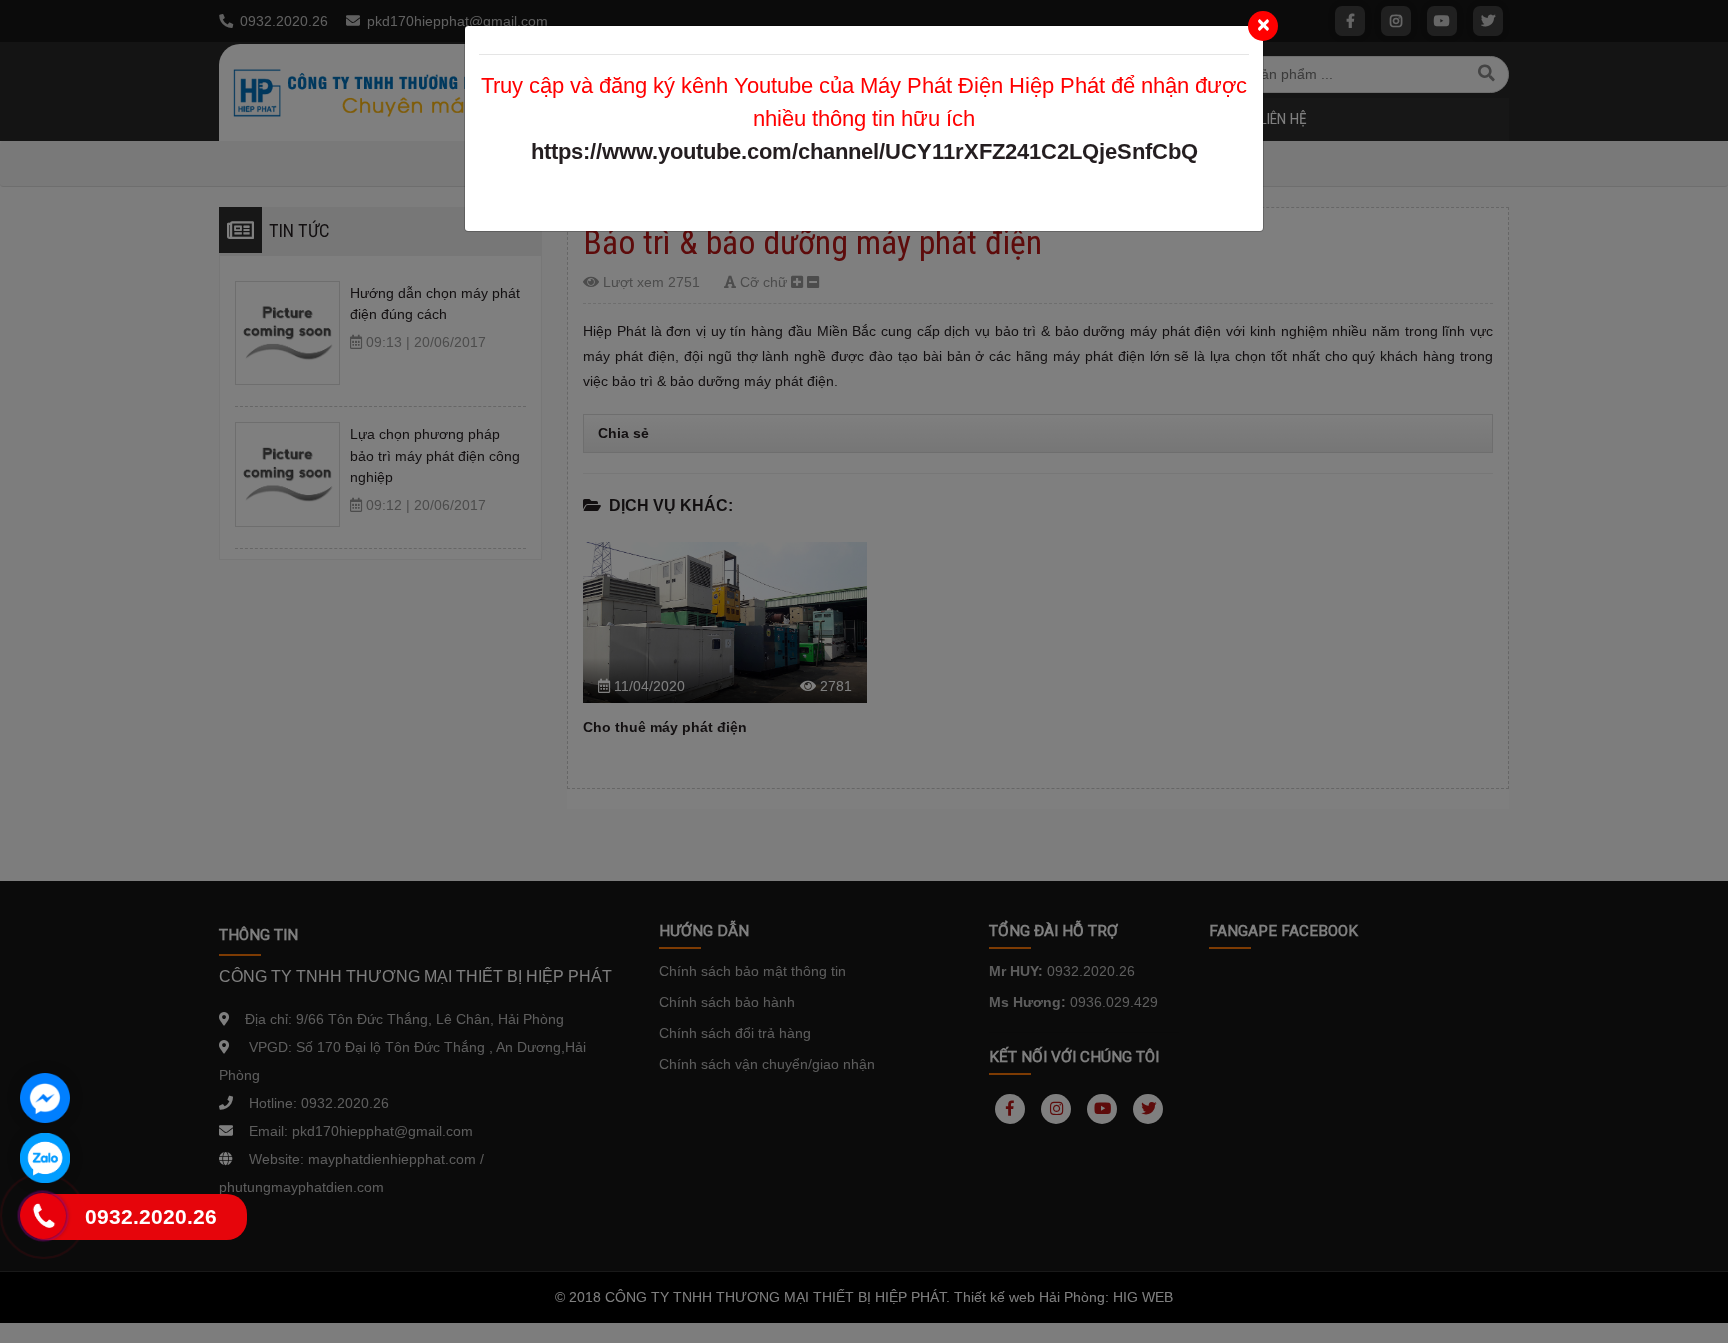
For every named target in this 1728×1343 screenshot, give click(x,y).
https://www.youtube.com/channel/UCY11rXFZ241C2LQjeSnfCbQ (864, 151)
